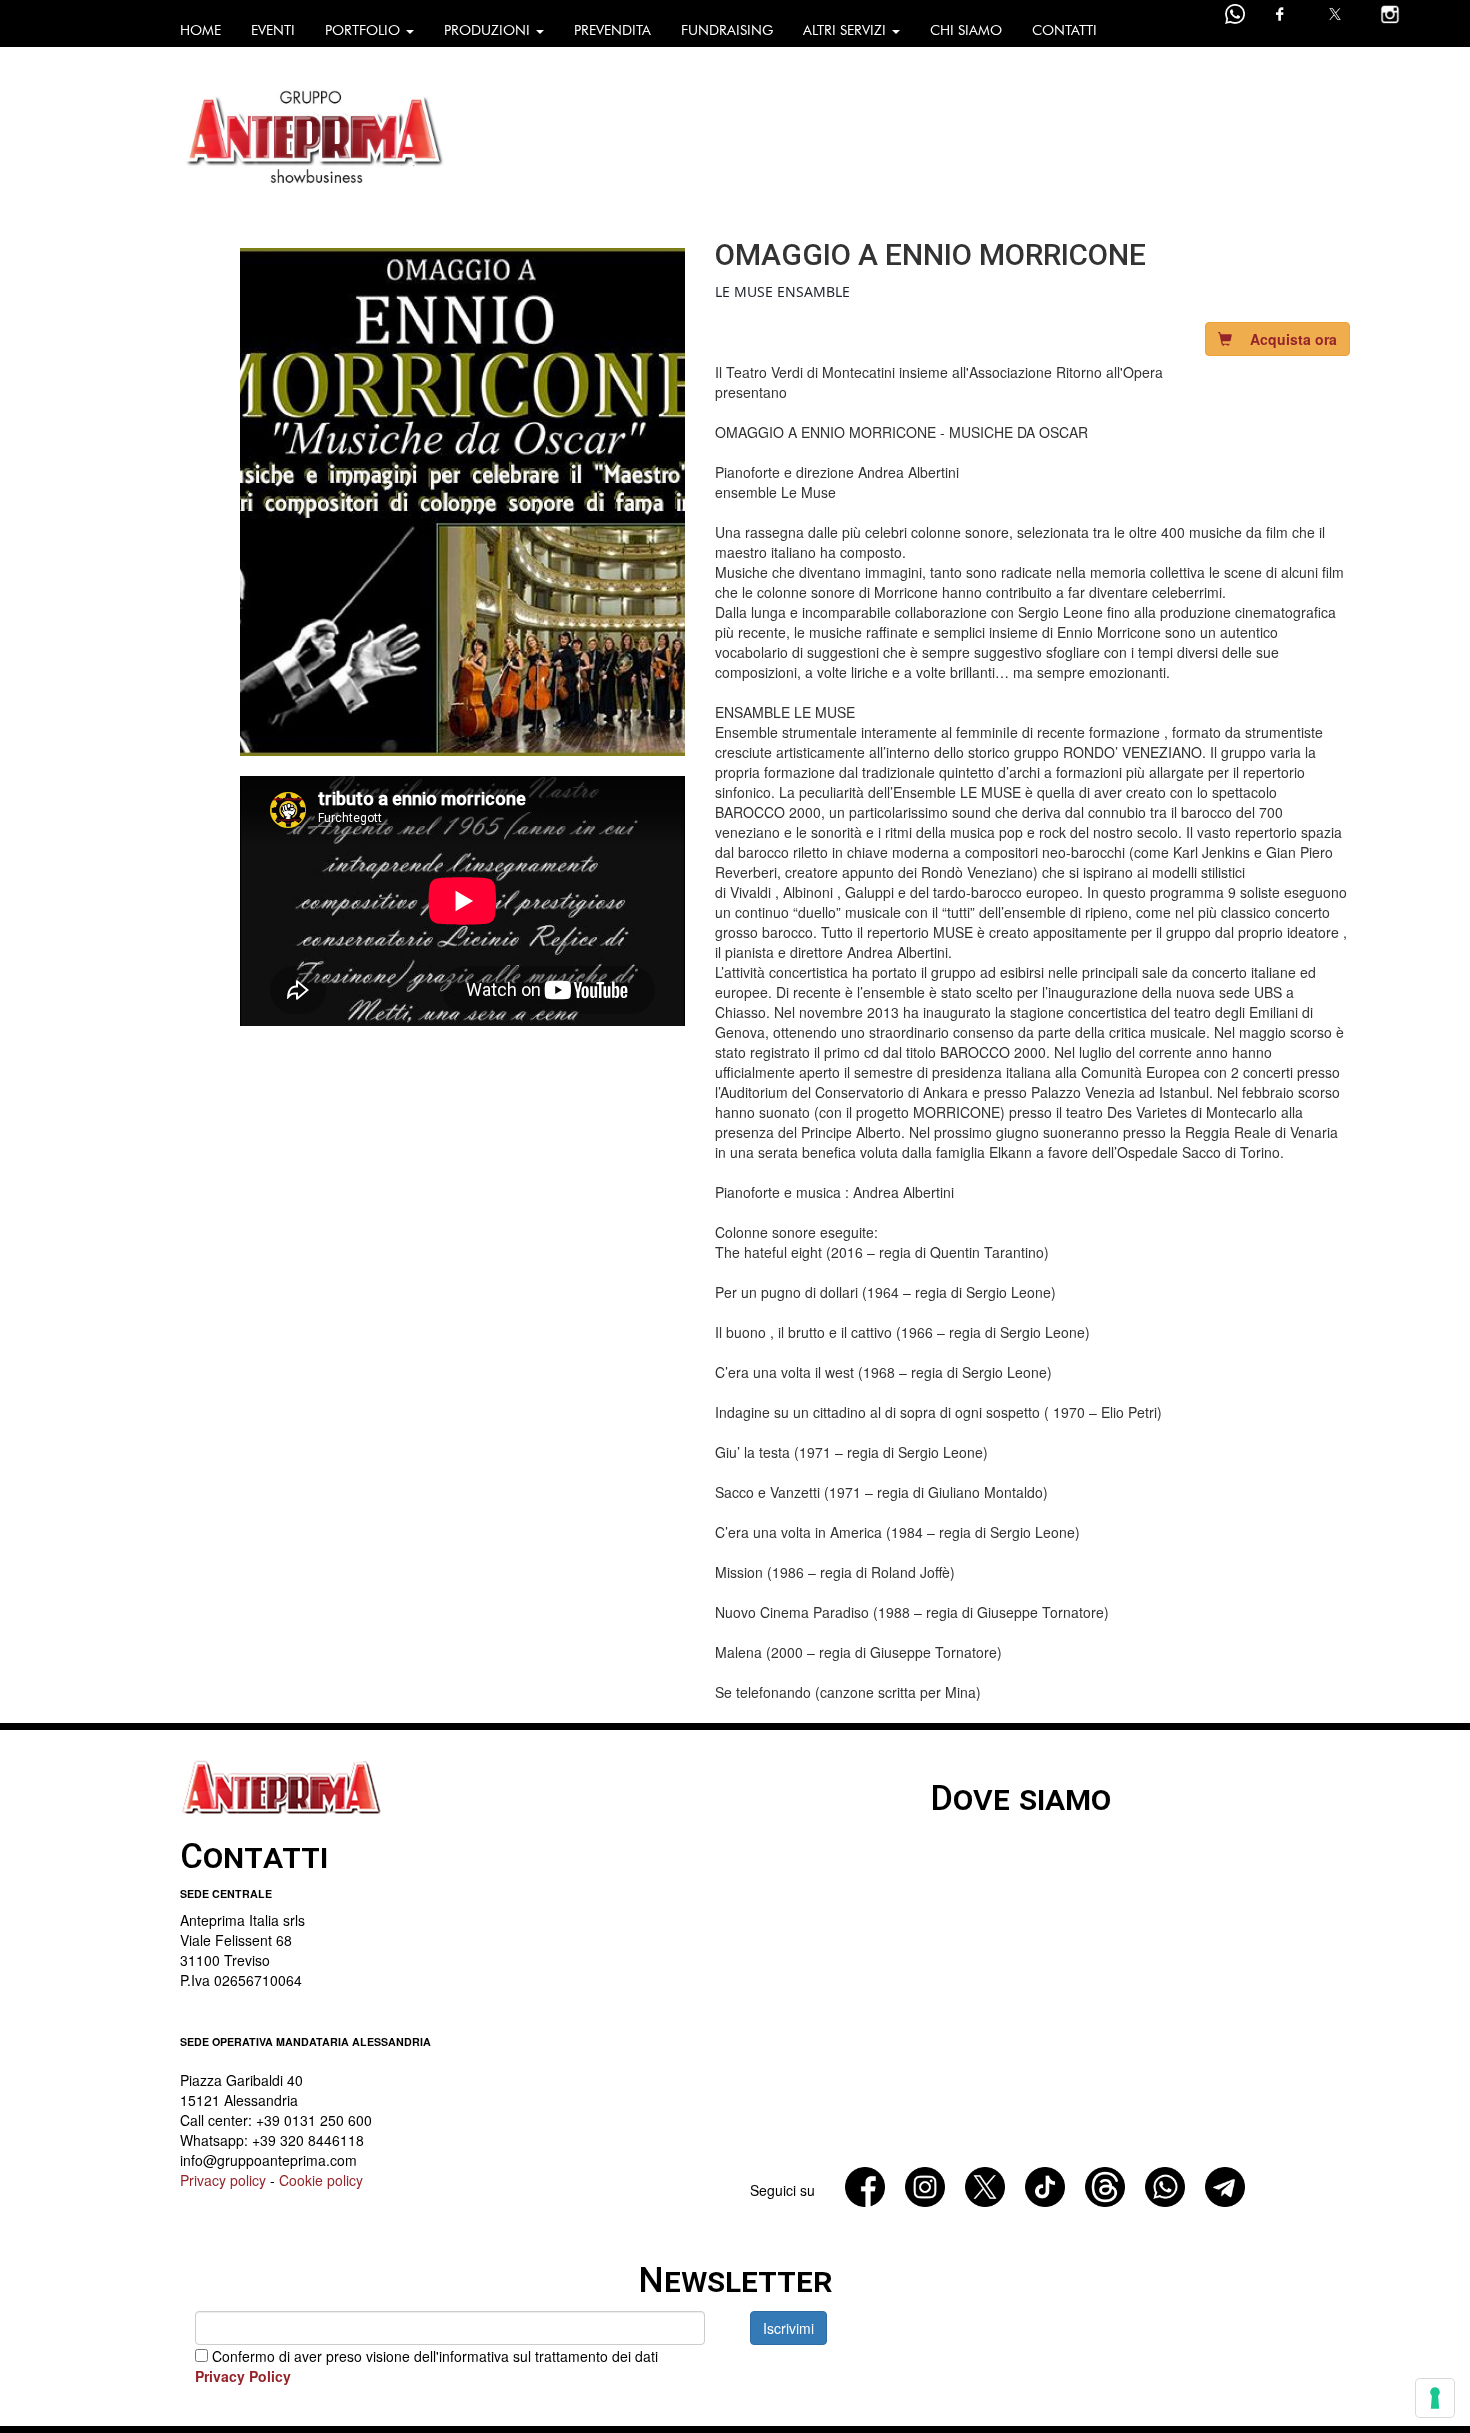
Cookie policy (321, 2180)
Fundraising (727, 30)
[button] (1277, 339)
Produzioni (489, 30)
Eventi (273, 30)
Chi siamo (966, 30)
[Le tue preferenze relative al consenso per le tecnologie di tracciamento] (1435, 2398)
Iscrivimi (788, 2328)
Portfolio (364, 30)
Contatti (1064, 30)
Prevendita (612, 30)
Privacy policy (223, 2180)
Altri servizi (846, 30)
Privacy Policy (243, 2376)
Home (200, 30)
